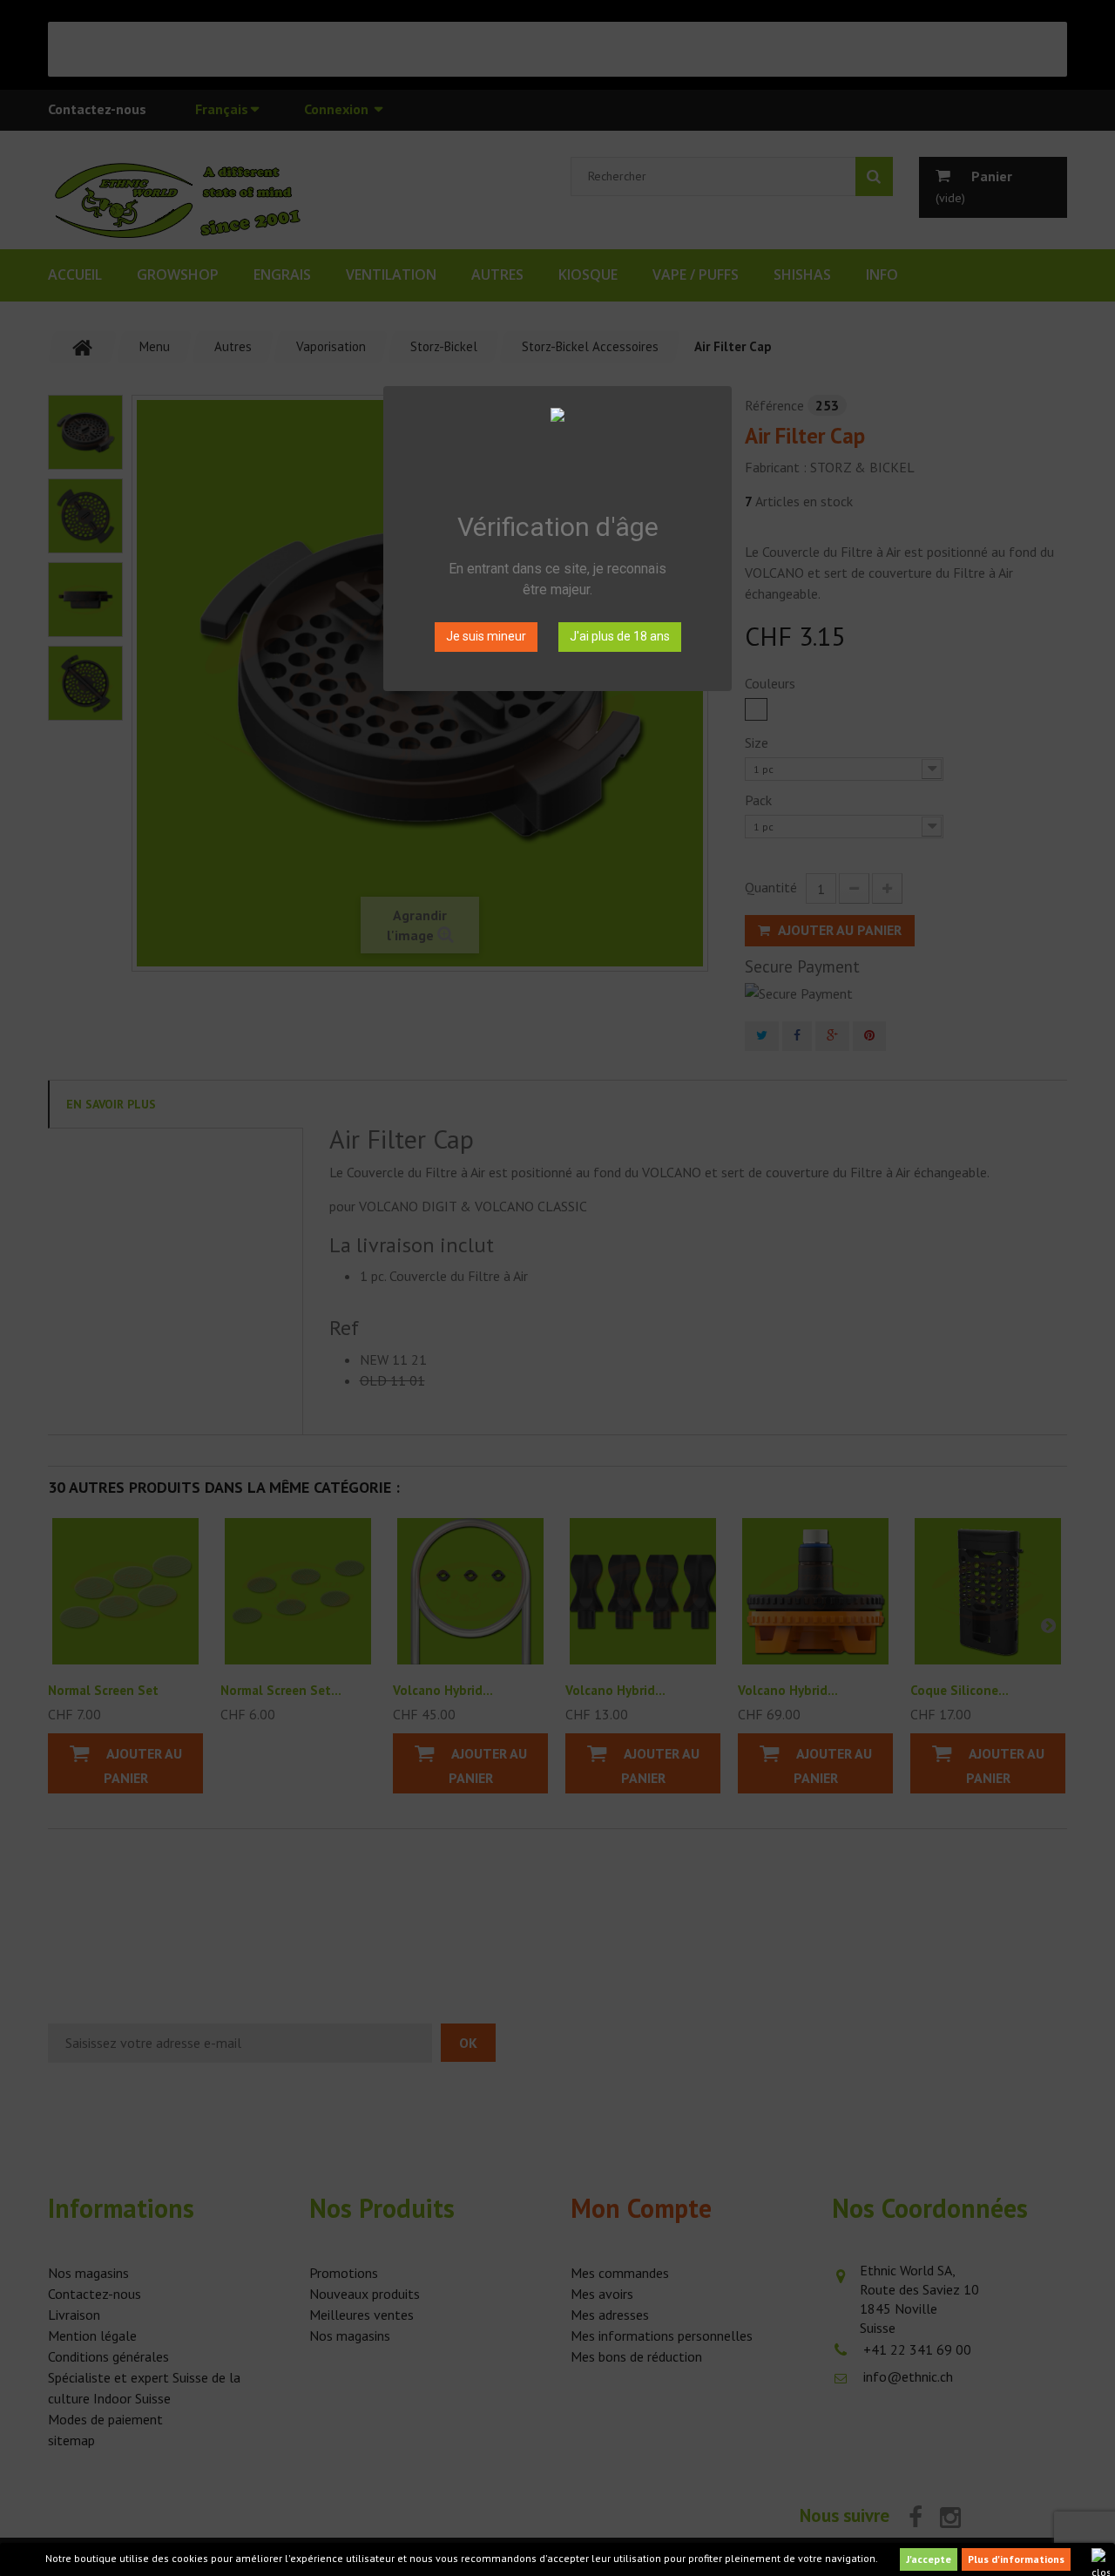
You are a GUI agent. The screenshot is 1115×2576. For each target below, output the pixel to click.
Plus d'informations (1016, 2559)
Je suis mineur (486, 636)
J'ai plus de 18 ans (620, 636)
